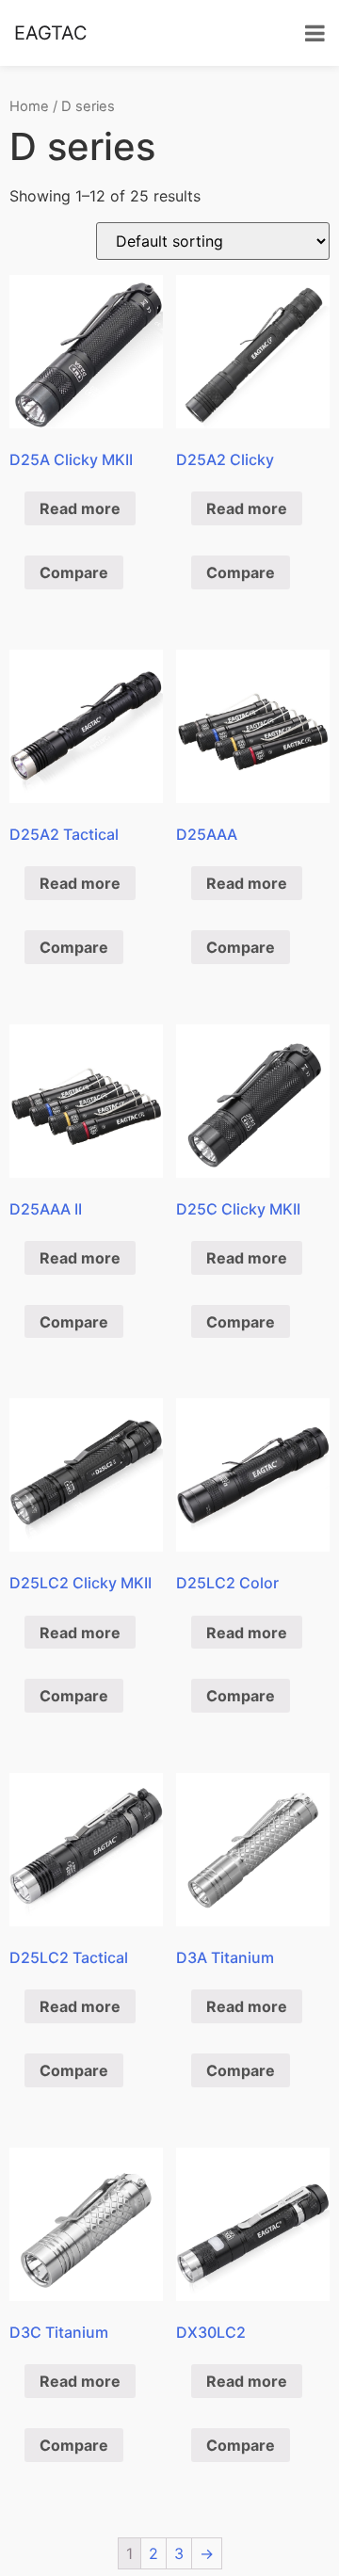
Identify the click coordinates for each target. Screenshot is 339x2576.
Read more (80, 508)
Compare (74, 572)
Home (29, 106)
